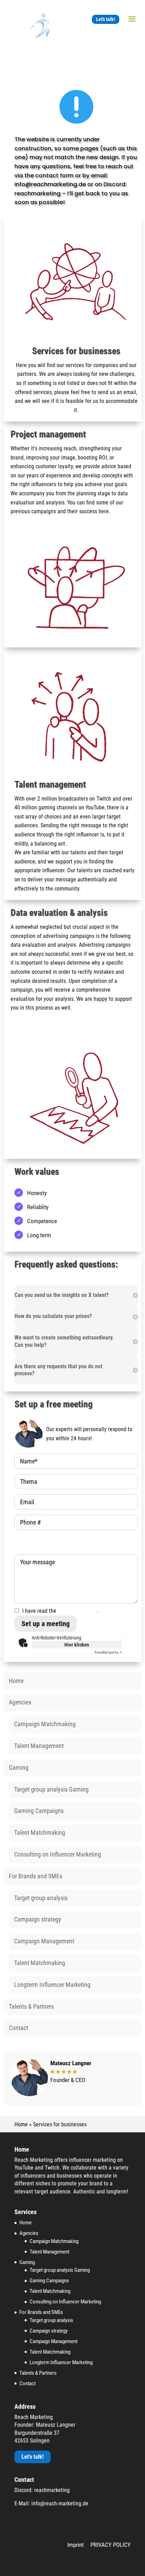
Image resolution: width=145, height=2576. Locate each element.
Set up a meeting (46, 1624)
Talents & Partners (31, 2006)
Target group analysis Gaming (51, 1789)
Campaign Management (44, 1941)
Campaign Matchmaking (45, 1724)
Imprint (75, 2545)
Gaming (19, 1768)
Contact (18, 2028)
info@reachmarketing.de (50, 184)
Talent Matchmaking (40, 1832)
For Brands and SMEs (36, 1876)
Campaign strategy (38, 1919)
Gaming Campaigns (39, 1811)
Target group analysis (41, 1898)
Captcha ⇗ (108, 1652)
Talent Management (39, 1746)
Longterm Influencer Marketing (52, 1985)
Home (16, 1681)
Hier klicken (77, 1645)
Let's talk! (106, 19)
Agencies (20, 1702)
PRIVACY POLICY (111, 2545)
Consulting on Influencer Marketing (58, 1854)
